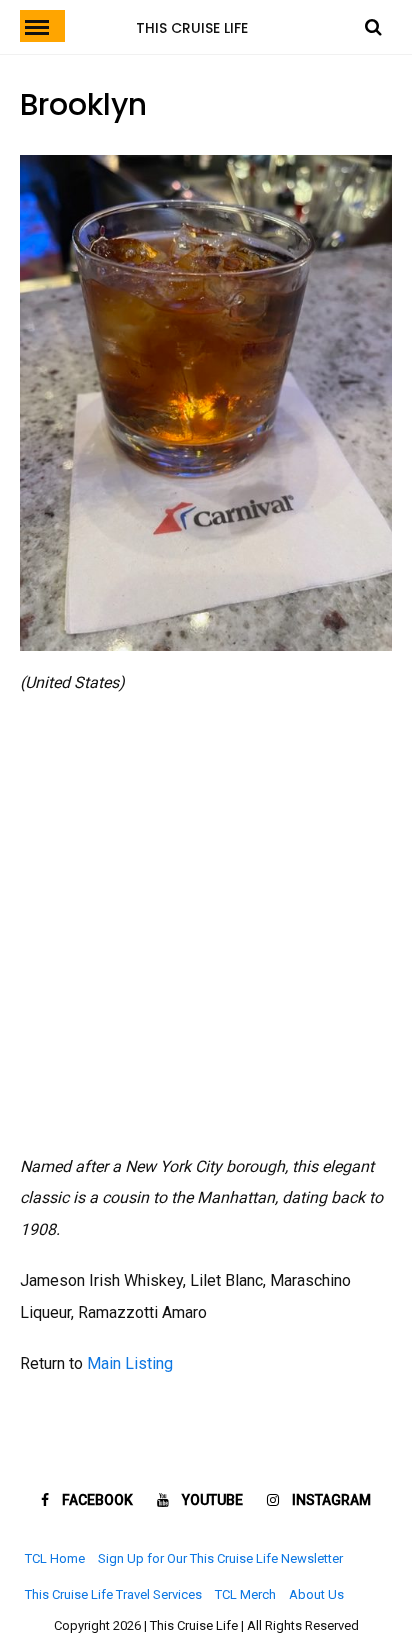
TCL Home (55, 1558)
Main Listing (130, 1363)
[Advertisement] (206, 925)
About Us (316, 1594)
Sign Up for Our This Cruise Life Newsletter (220, 1558)
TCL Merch (245, 1594)
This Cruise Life (192, 28)
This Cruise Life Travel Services (113, 1594)
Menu (42, 26)
